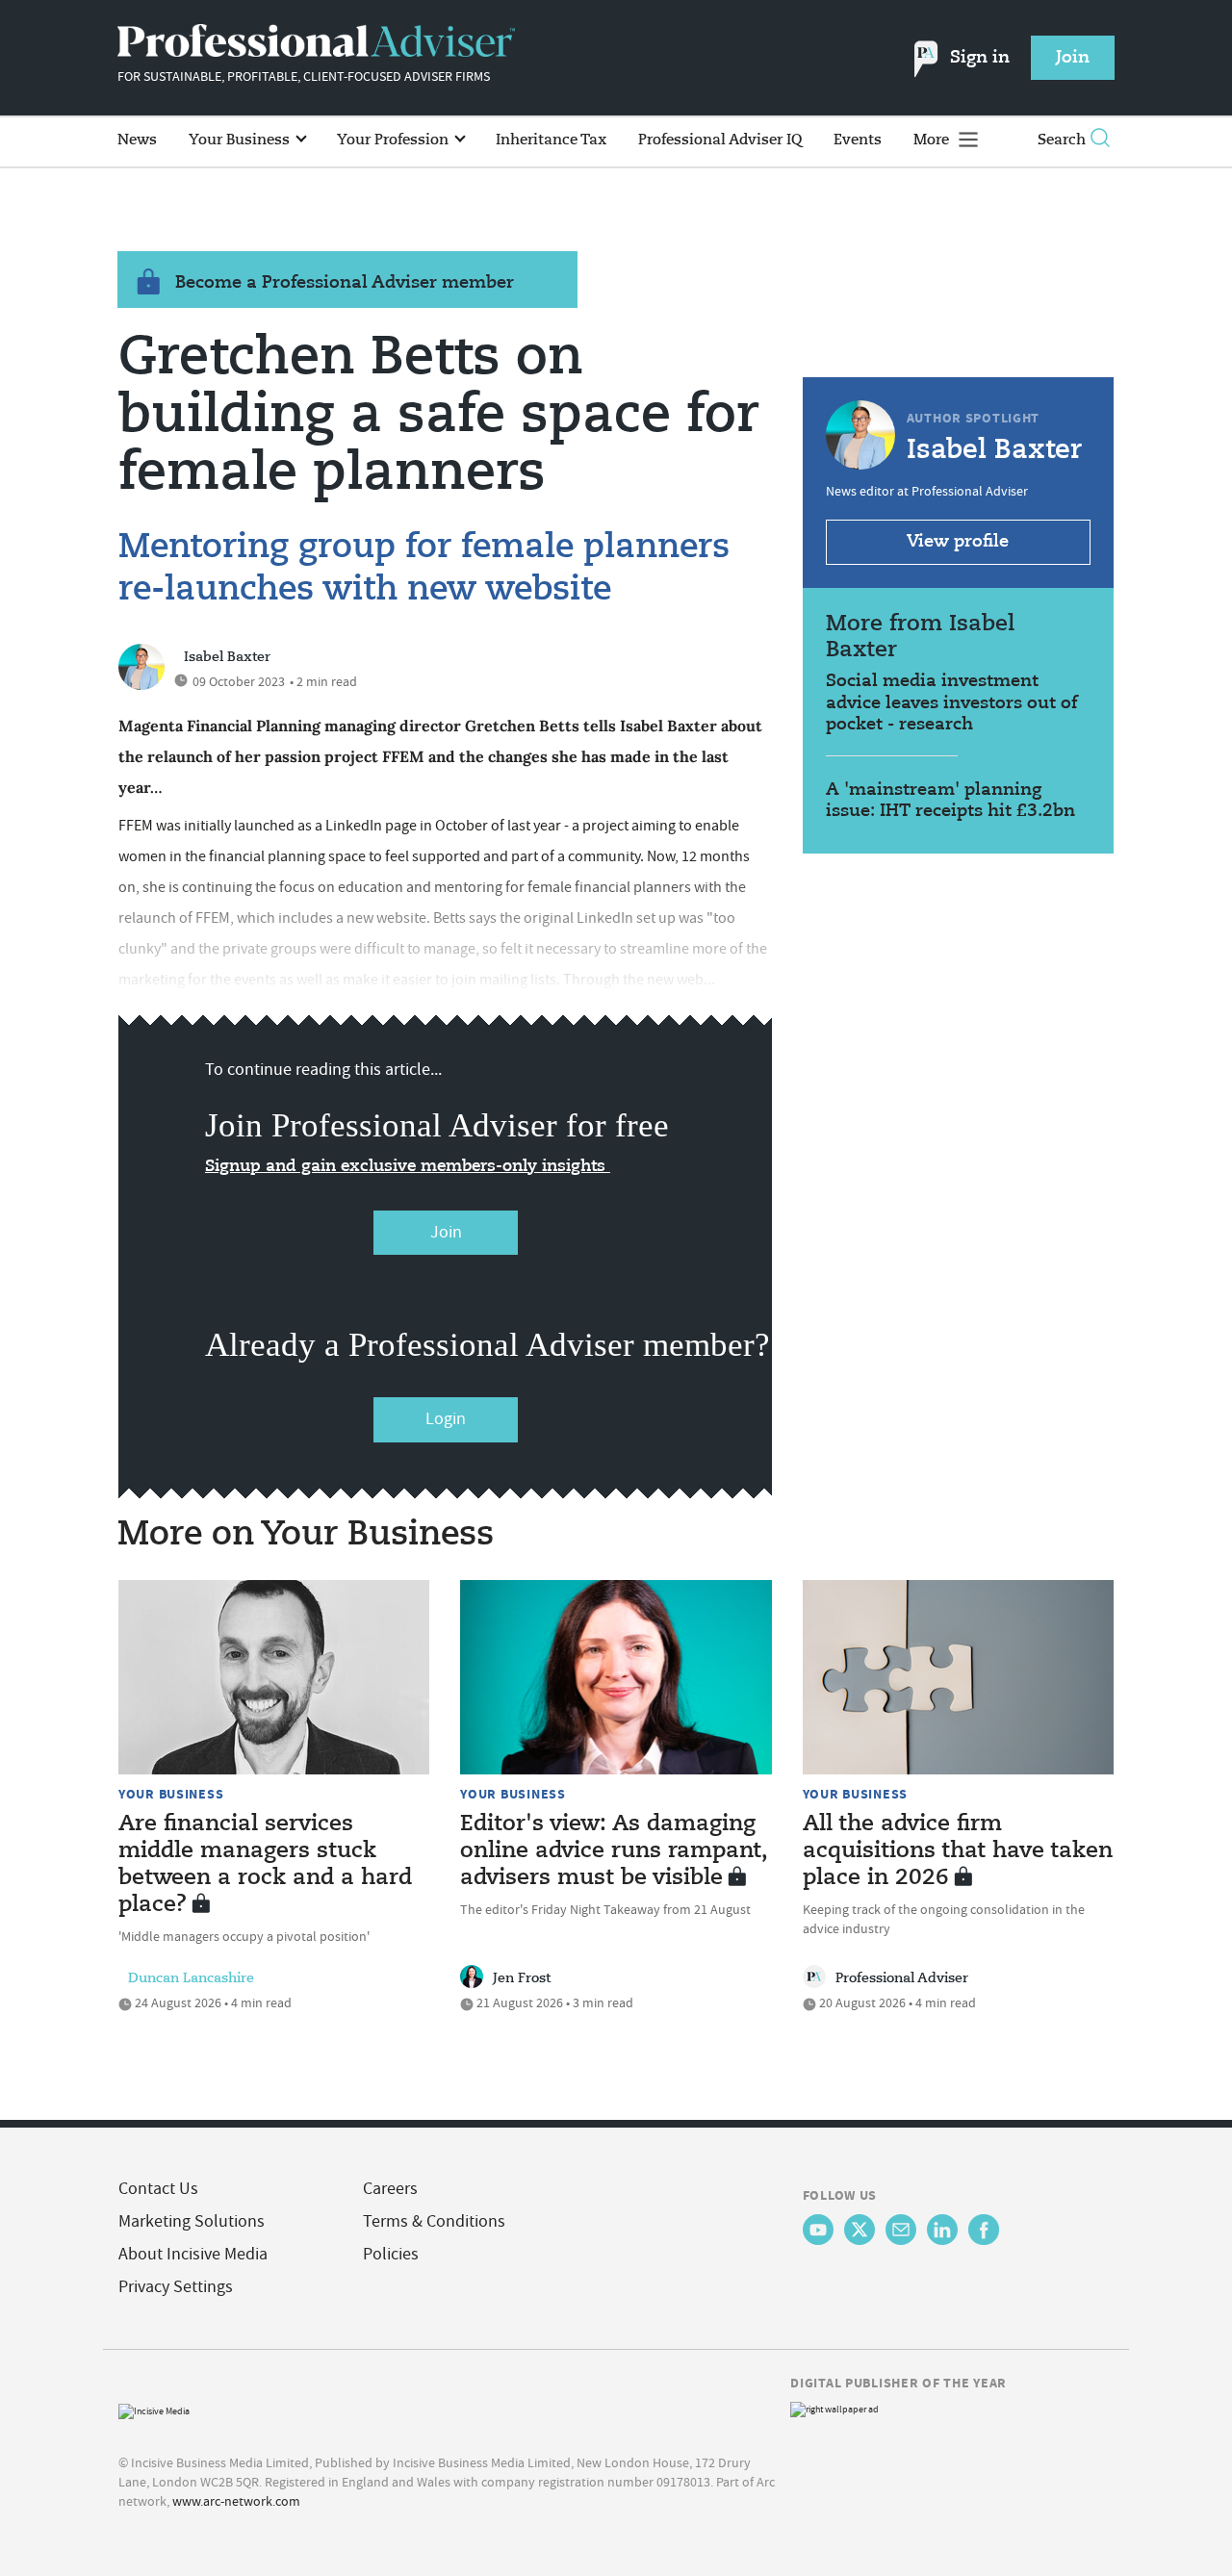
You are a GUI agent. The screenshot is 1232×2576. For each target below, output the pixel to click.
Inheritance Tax (551, 140)
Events (858, 140)
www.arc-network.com (236, 2501)
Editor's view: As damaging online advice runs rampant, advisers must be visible (614, 1851)
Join (446, 1232)
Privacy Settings (176, 2287)
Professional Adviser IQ (720, 140)
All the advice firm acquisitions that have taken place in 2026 (958, 1851)
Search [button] (1062, 140)
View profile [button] (958, 542)
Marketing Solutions (192, 2221)
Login (446, 1419)
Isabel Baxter (227, 657)
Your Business (171, 1794)
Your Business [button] (241, 140)
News (137, 140)
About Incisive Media (193, 2254)
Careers (390, 2189)
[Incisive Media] (154, 2409)
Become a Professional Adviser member (345, 283)
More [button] (933, 140)
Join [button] (1073, 58)
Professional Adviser (902, 1978)
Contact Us (158, 2189)
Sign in (980, 58)
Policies (391, 2254)
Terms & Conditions (434, 2221)
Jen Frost (522, 1978)
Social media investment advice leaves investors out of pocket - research (951, 703)
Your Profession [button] (395, 140)
